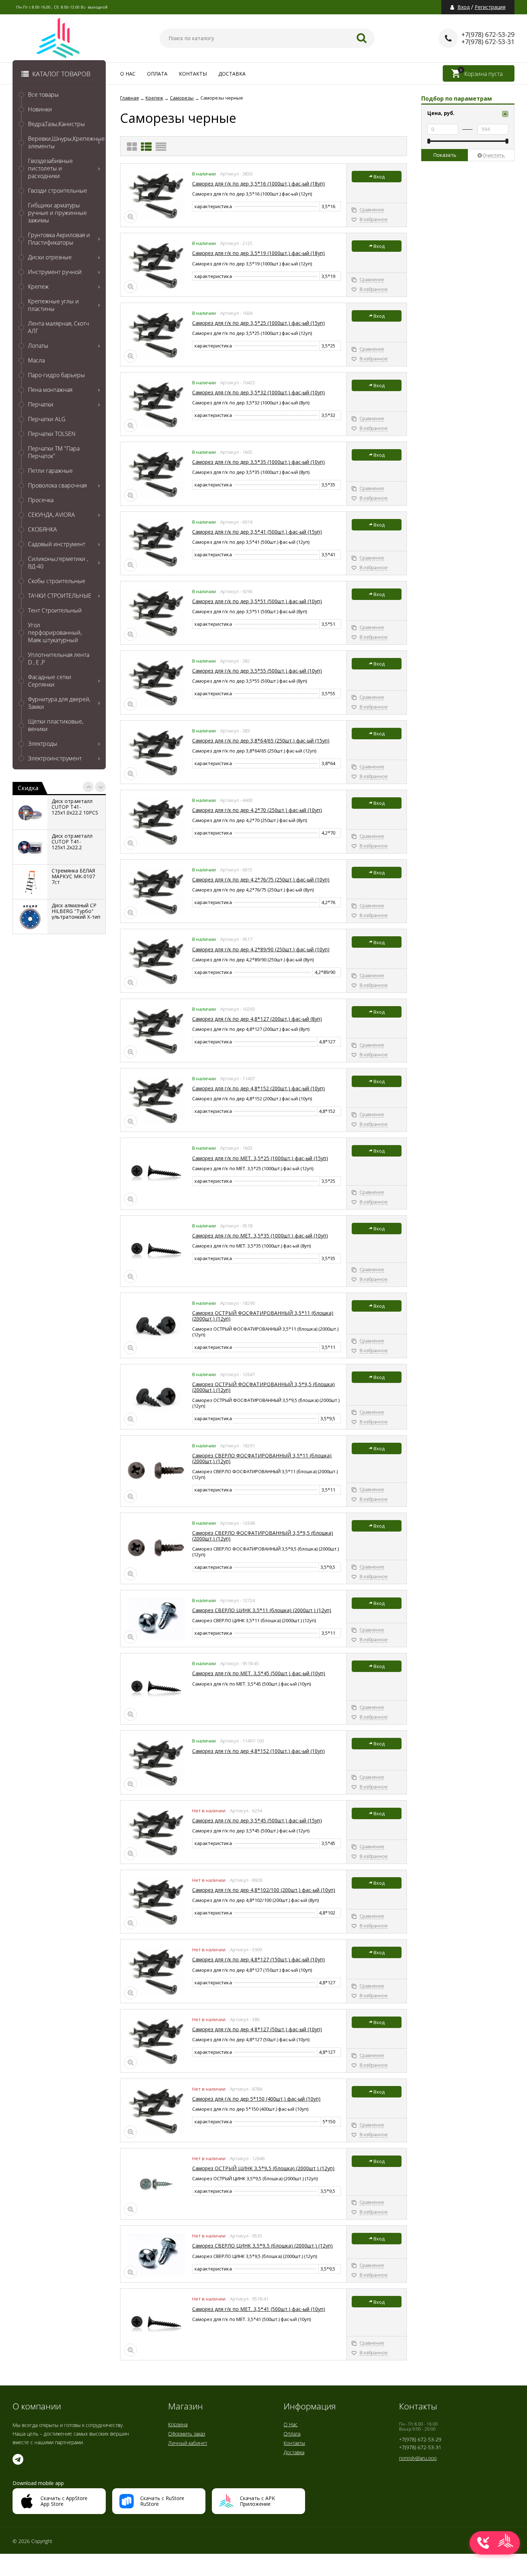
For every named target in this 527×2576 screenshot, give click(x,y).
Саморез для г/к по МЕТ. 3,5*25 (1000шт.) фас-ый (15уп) (260, 1158)
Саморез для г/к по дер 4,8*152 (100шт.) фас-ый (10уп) (258, 1751)
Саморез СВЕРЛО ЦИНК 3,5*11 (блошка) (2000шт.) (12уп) (262, 1610)
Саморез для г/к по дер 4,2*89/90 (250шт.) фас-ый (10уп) (261, 949)
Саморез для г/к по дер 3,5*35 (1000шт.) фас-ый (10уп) (258, 462)
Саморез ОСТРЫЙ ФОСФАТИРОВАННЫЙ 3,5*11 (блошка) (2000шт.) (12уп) (263, 1316)
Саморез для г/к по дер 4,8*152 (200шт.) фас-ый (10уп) (258, 1088)
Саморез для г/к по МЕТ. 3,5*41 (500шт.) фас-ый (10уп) (259, 2309)
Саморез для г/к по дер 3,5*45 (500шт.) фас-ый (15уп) (257, 1820)
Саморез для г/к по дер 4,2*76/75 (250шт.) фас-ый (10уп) (261, 880)
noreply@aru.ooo (418, 2458)
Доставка (232, 74)
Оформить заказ (187, 2434)
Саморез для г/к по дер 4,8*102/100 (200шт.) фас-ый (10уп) (264, 1890)
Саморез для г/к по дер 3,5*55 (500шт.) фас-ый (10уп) (257, 671)
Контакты (193, 74)
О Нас (128, 74)
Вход (464, 7)
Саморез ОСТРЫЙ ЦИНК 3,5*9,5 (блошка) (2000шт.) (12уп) (263, 2168)
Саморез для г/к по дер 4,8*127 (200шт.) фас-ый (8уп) (257, 1019)
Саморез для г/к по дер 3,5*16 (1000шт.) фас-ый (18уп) (258, 184)
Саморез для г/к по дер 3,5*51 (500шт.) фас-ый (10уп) (257, 601)
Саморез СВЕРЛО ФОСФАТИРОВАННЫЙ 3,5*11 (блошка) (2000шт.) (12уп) (262, 1458)
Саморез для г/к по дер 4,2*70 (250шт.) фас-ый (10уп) (257, 810)
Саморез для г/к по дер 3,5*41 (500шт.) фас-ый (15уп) (257, 532)
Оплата (157, 74)
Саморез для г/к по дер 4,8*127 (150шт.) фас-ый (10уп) (258, 1959)
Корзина (178, 2424)
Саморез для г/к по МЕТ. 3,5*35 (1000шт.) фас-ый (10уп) (260, 1236)
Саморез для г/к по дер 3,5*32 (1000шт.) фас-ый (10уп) (258, 392)
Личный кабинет (188, 2443)
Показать (445, 155)
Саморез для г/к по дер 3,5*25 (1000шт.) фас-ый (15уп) (258, 323)
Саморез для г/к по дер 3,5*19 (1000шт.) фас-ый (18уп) (258, 253)
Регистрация (490, 7)
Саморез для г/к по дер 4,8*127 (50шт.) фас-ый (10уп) (257, 2029)
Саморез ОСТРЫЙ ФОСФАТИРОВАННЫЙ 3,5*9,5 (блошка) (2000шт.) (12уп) (263, 1387)
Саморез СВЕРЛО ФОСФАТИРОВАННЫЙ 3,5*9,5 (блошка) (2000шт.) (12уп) (263, 1536)
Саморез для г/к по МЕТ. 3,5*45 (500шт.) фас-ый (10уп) (259, 1673)
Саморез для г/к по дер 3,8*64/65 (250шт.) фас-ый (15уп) (261, 741)
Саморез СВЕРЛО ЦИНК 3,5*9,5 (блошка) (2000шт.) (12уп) (262, 2246)
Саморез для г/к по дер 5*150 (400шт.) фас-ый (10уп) (256, 2099)
